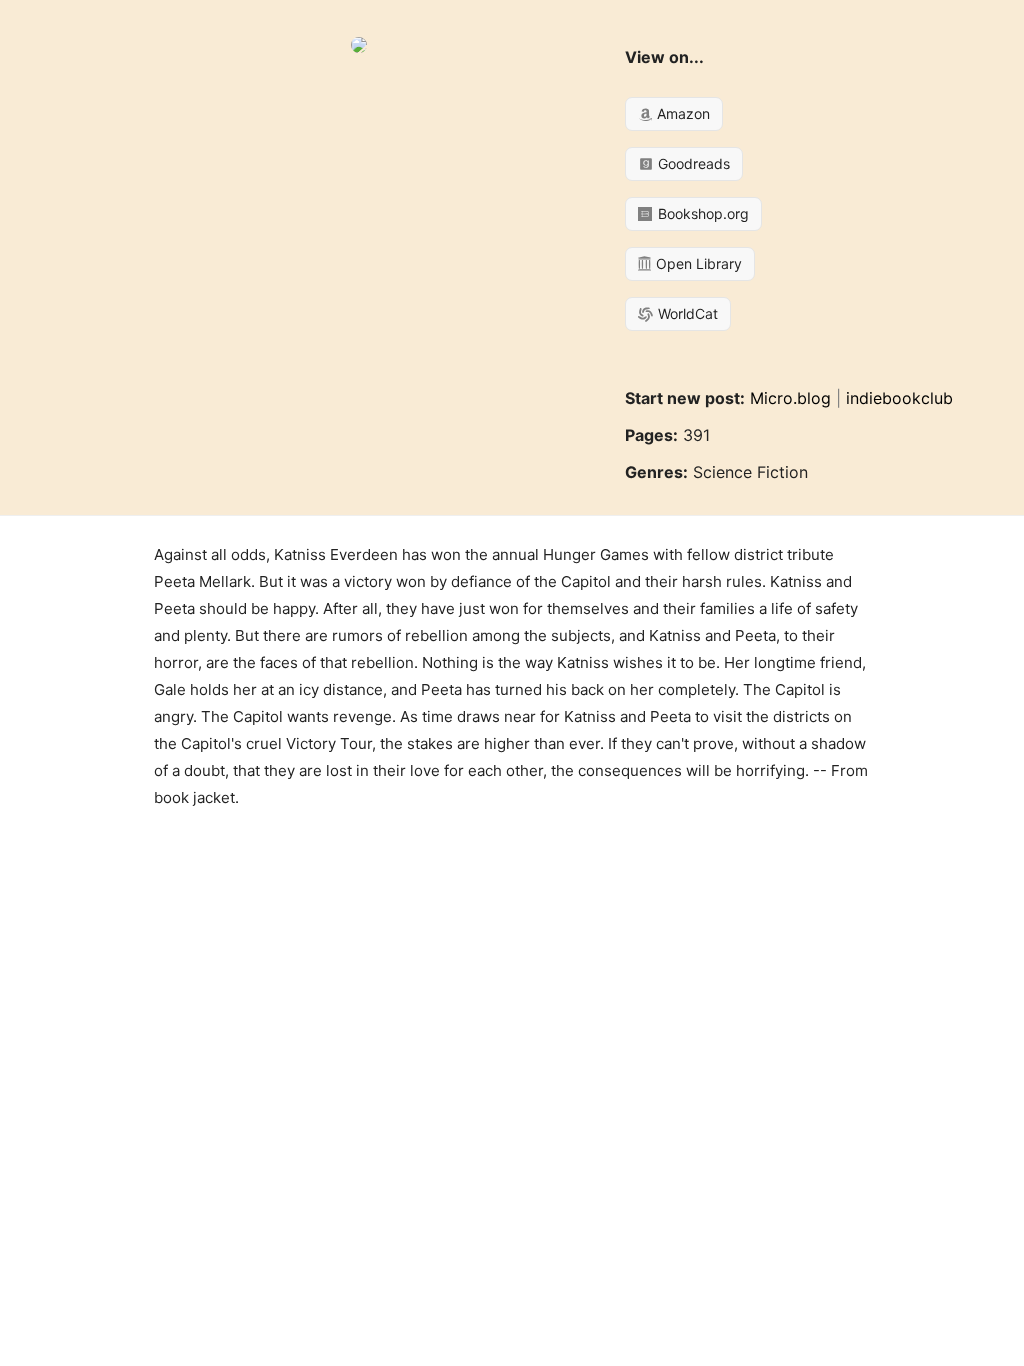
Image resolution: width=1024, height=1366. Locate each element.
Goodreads (692, 163)
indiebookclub (899, 398)
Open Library (697, 263)
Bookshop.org (701, 213)
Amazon (681, 113)
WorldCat (686, 313)
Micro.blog (790, 398)
